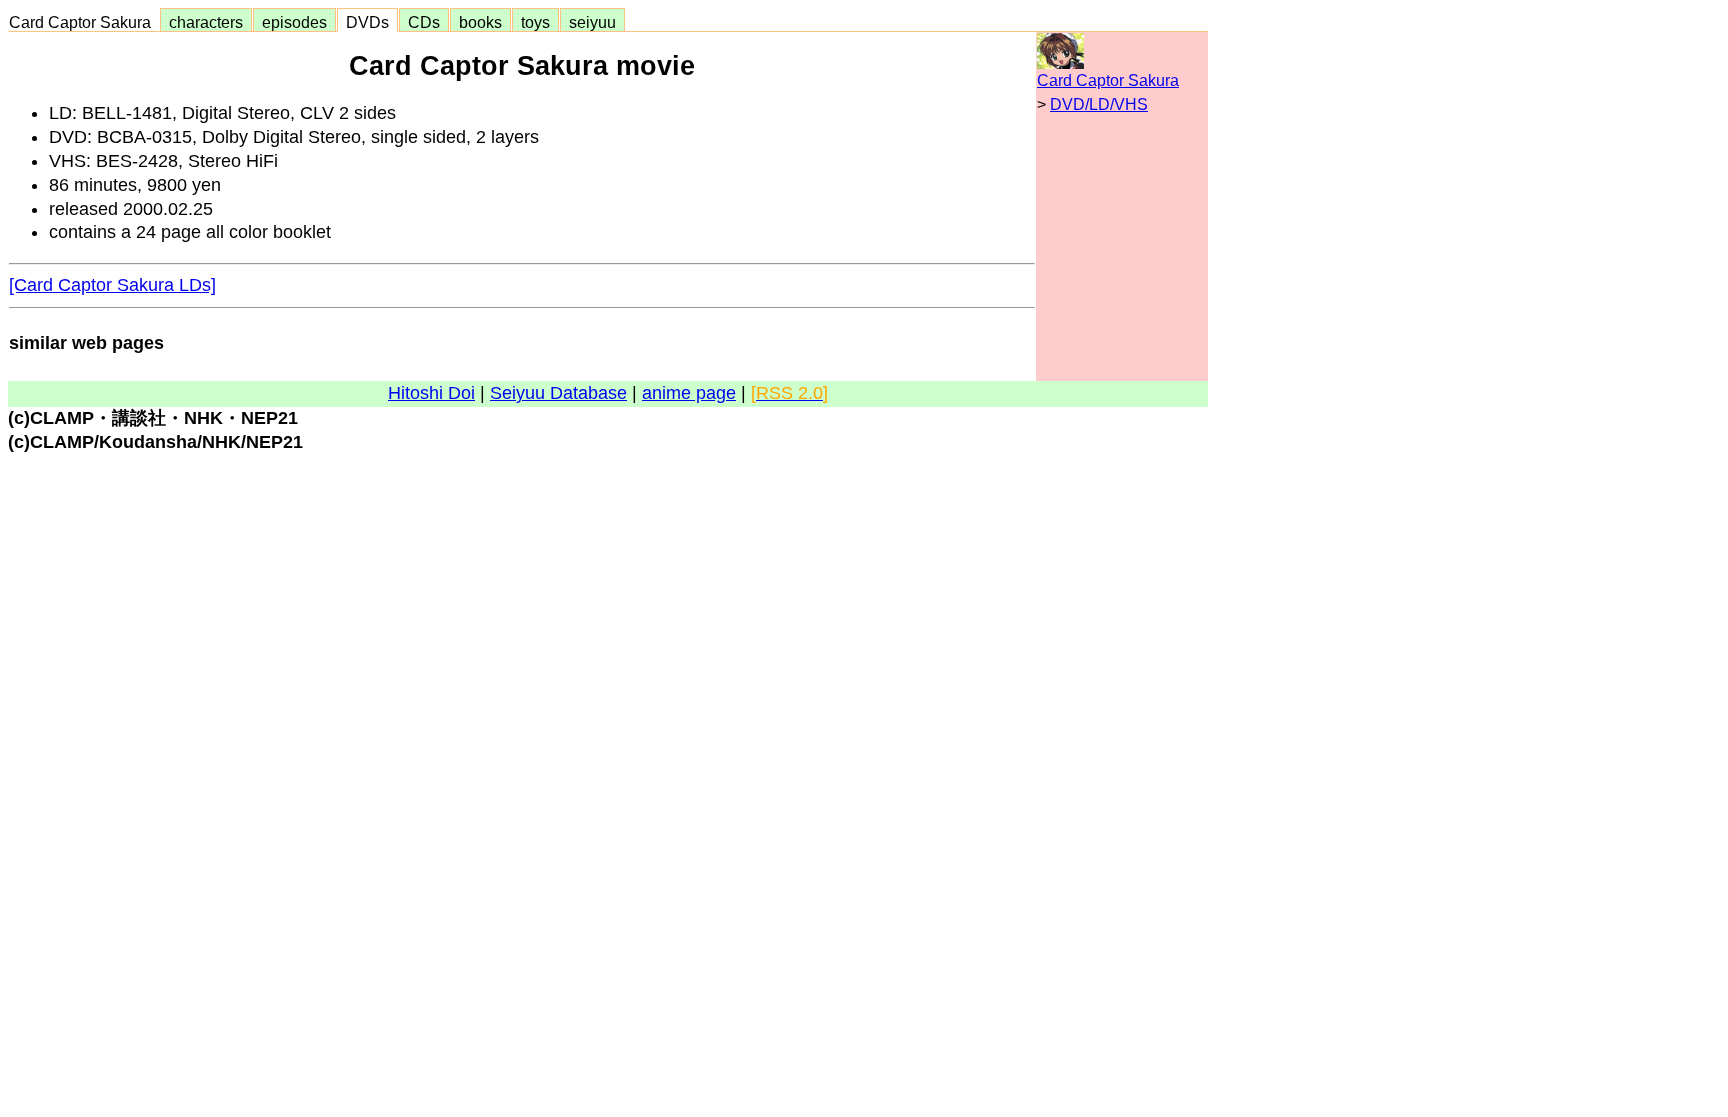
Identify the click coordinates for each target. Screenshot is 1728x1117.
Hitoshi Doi (431, 393)
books (480, 22)
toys (535, 22)
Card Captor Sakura (84, 22)
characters (206, 22)
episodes (294, 22)
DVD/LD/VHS (1099, 104)
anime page (689, 393)
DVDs (367, 22)
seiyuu (592, 22)
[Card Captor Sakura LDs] (112, 285)
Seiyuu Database (558, 393)
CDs (424, 22)
